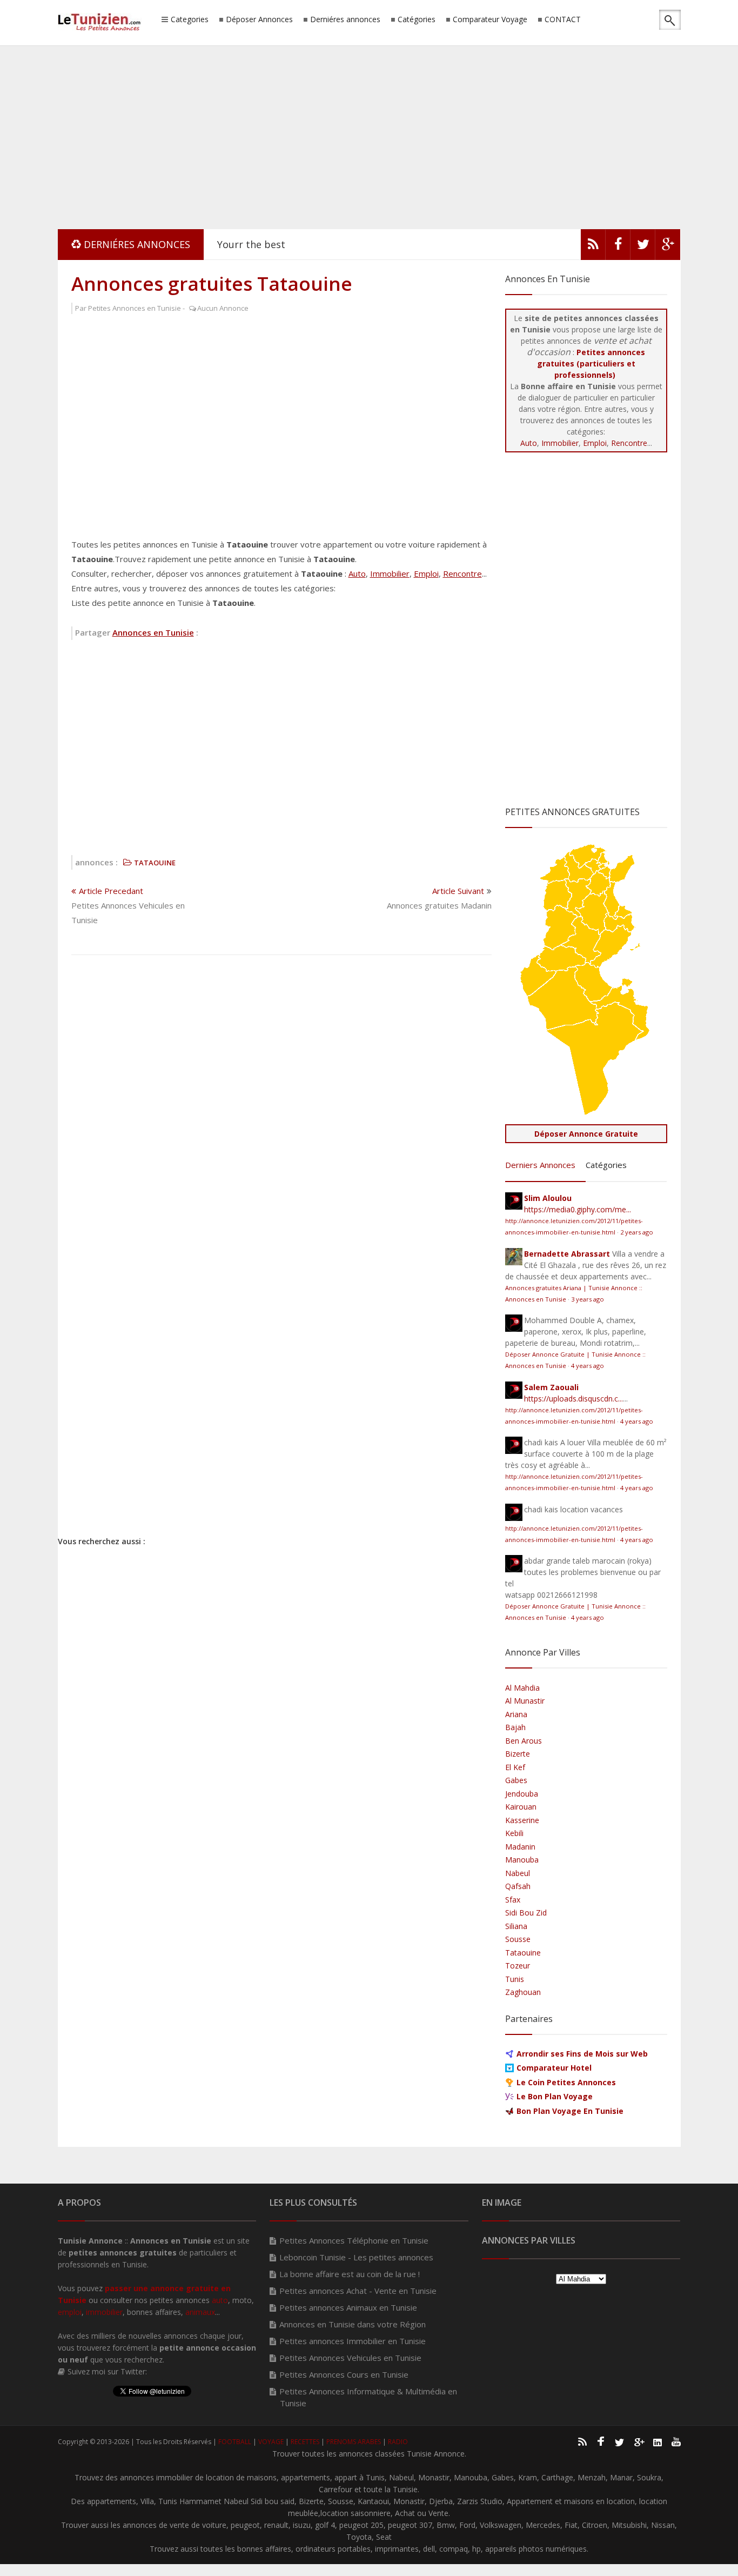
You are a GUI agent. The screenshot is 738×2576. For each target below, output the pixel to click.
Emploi (426, 573)
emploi (70, 2312)
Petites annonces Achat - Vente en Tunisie (358, 2291)
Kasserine (522, 1820)
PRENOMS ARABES (354, 2442)
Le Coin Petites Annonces (566, 2082)
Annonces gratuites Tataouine (212, 283)
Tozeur (518, 1966)
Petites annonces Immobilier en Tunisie (353, 2341)
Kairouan (521, 1807)
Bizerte (518, 1754)
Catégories (417, 20)
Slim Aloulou (548, 1198)
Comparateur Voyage (490, 20)
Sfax (513, 1900)
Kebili (514, 1833)
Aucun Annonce (223, 308)
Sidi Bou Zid (526, 1913)
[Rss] (593, 247)
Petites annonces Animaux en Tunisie (348, 2307)
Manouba (522, 1860)
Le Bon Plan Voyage (555, 2096)
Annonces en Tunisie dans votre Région (353, 2324)
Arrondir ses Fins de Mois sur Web (582, 2054)
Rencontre (462, 573)
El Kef (515, 1767)
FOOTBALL (235, 2442)
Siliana (516, 1926)
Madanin (520, 1847)
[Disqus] (281, 1104)
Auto (357, 573)
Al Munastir (525, 1701)
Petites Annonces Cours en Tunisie (344, 2374)
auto (220, 2300)
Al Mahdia (522, 1688)
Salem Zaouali (551, 1387)
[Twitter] (643, 247)
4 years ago (588, 1366)
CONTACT (563, 20)
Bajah (515, 1727)
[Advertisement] (369, 135)
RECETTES (305, 2442)
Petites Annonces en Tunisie (135, 308)
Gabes (516, 1780)
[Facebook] (618, 247)
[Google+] (639, 2441)
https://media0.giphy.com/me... (578, 1209)
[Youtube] (676, 2441)
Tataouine (523, 1953)
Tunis (515, 1979)
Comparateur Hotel (554, 2068)
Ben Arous (524, 1741)
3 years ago (588, 1299)
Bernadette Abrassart (567, 1254)
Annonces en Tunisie (153, 632)
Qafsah (518, 1886)
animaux (200, 2312)
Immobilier (390, 573)
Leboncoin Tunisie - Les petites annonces (356, 2257)
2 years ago (637, 1232)
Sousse (518, 1939)
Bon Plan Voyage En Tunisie (570, 2111)
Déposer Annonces (259, 20)
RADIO (398, 2442)
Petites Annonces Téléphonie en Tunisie (354, 2240)
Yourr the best (251, 244)
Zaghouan (523, 1992)
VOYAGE (271, 2442)
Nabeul (518, 1873)
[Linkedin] (658, 2441)
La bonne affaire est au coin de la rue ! (350, 2274)
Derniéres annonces (345, 20)
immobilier (104, 2312)
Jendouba (522, 1794)
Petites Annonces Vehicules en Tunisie (350, 2358)
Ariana (516, 1714)
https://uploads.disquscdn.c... (573, 1399)
